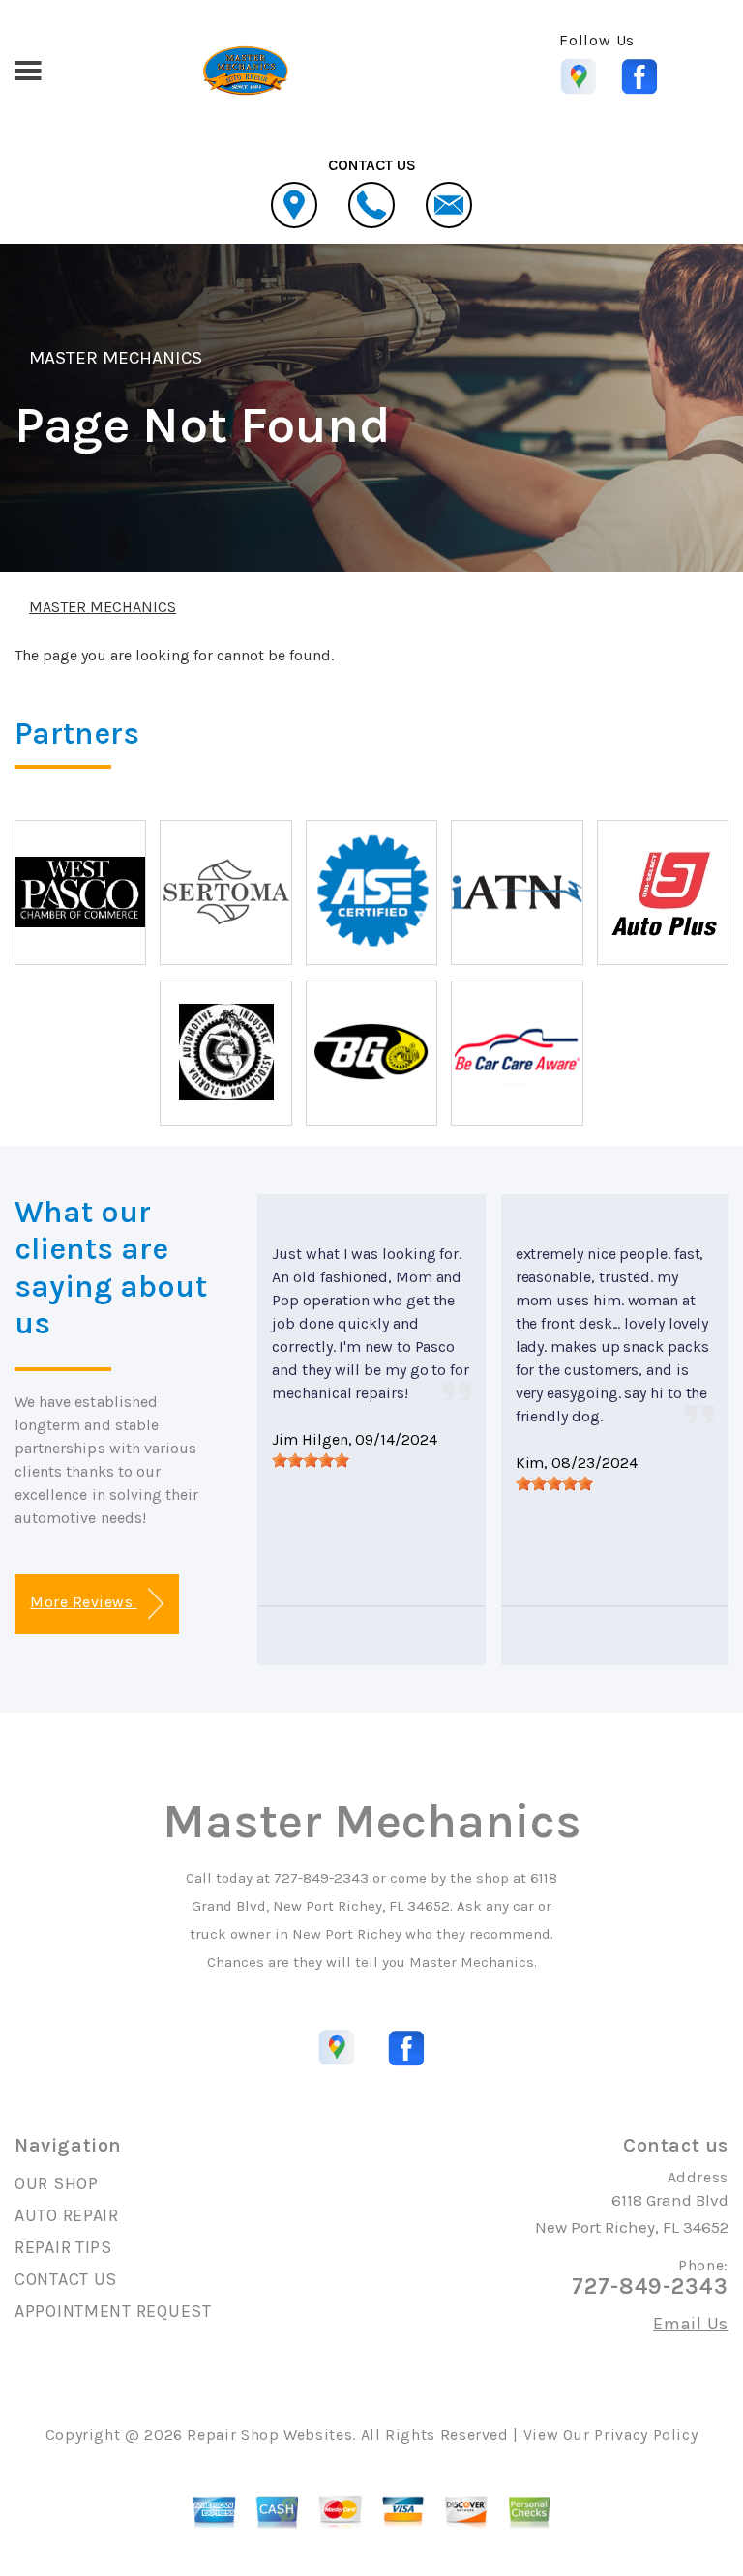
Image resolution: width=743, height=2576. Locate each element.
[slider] (311, 1460)
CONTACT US (66, 2279)
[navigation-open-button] (28, 69)
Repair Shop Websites (269, 2434)
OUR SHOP (57, 2183)
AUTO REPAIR (67, 2215)
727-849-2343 (321, 1878)
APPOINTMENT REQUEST (113, 2311)
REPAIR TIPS (63, 2247)
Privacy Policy (646, 2434)
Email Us (691, 2324)
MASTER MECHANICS (116, 358)
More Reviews (83, 1602)
